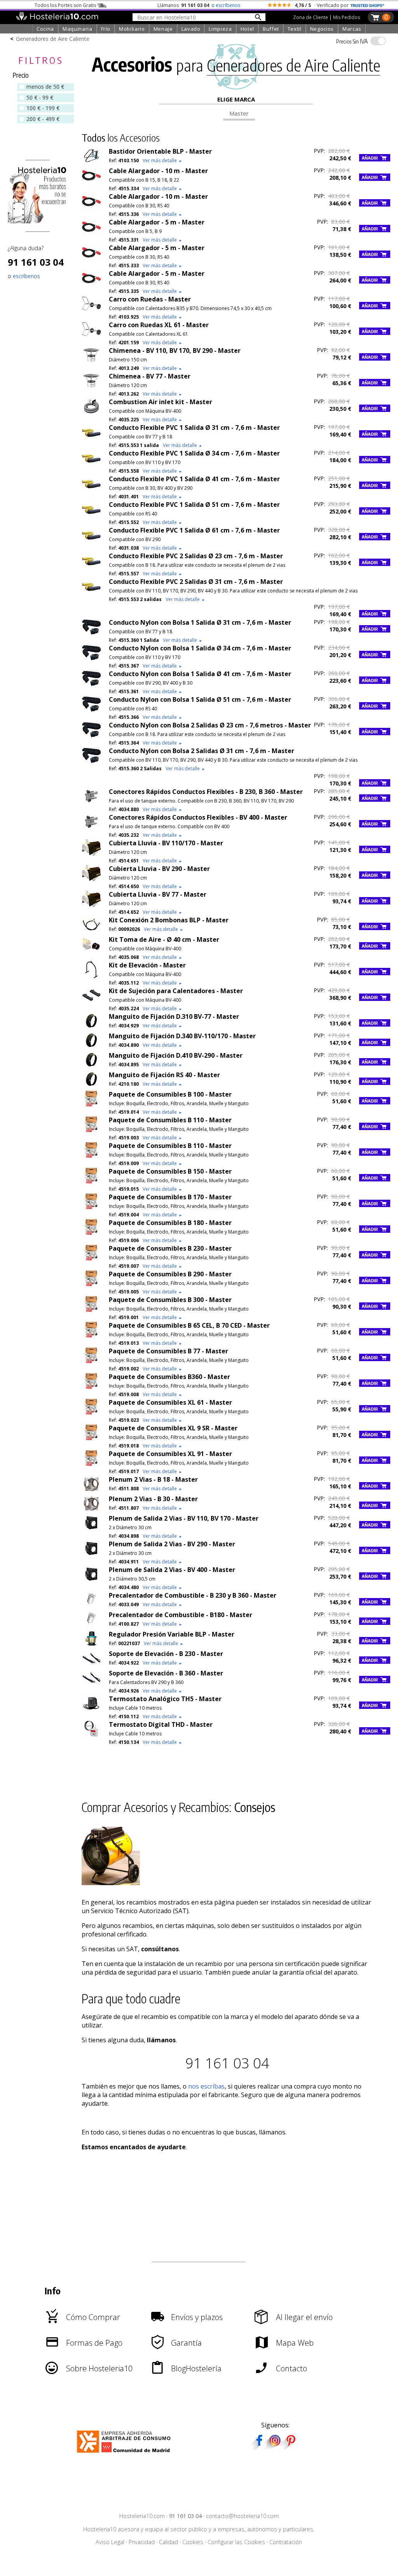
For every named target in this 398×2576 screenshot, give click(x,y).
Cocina (45, 29)
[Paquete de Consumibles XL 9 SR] (91, 1439)
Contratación (286, 2542)
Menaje (163, 29)
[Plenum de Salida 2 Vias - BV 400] (91, 1581)
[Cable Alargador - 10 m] (91, 182)
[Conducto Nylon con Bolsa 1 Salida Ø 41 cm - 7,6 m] (91, 685)
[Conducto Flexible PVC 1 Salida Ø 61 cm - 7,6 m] (91, 541)
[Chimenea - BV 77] (91, 387)
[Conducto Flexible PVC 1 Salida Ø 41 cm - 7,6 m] (91, 490)
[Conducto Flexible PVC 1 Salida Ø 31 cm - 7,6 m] (91, 438)
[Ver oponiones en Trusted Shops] (367, 5)
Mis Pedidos (347, 17)
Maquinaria (78, 29)
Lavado (191, 29)
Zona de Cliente (311, 17)
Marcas (352, 29)
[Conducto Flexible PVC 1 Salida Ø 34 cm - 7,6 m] (91, 464)
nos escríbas (206, 2086)
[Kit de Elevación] (91, 976)
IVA (352, 41)
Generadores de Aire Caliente (53, 39)
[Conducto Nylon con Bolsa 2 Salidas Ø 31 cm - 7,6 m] (91, 762)
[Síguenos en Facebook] (259, 2447)
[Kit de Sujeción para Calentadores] (91, 1002)
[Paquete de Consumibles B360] (91, 1388)
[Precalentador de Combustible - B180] (91, 1626)
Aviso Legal (110, 2542)
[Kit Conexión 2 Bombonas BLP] (91, 931)
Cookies (193, 2542)
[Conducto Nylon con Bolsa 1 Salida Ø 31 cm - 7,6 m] (91, 633)
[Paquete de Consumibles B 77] (91, 1362)
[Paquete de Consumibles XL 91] (91, 1465)
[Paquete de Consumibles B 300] (91, 1311)
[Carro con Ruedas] (91, 310)
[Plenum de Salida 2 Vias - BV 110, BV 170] (91, 1529)
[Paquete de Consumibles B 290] (91, 1285)
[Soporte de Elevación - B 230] (91, 1665)
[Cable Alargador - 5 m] (91, 233)
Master (239, 113)
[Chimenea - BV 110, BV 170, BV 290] (91, 361)
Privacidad (142, 2542)
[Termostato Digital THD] (91, 1735)
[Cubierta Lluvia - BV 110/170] (91, 854)
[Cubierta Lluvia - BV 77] (91, 905)
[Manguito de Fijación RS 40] (91, 1086)
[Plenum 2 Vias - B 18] (91, 1490)
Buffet (271, 29)
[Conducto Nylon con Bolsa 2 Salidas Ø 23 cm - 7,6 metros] (91, 736)
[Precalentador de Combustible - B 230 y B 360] (91, 1606)
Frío (106, 29)
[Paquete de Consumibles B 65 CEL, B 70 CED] (91, 1336)
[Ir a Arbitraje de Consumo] (125, 2454)
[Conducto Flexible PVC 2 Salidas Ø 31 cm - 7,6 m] (91, 592)
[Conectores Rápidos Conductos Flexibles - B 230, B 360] (91, 803)
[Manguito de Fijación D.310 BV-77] (91, 1027)
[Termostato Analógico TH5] (91, 1710)
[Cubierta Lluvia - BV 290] (91, 880)
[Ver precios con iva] (378, 41)
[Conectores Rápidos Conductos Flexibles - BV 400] (91, 828)
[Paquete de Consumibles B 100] (91, 1105)
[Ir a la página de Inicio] (57, 19)
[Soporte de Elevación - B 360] (91, 1684)
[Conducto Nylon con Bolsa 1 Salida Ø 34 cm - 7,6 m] (91, 659)
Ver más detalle (162, 160)
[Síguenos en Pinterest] (290, 2447)
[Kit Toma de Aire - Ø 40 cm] (91, 950)
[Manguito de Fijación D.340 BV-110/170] (91, 1047)
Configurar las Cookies (236, 2542)
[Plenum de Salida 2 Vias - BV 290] (91, 1555)
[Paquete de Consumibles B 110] (91, 1131)
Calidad (168, 2542)
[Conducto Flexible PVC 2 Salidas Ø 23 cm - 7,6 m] (91, 567)
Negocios (322, 29)
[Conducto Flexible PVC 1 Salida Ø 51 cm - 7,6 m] (91, 515)
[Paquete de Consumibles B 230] (91, 1259)
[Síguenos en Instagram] (275, 2447)
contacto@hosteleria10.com (242, 2516)
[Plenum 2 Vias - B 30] (91, 1510)
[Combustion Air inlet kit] (91, 413)
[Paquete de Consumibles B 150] (91, 1182)
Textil (295, 29)
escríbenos (228, 5)
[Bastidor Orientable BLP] (91, 162)
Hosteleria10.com (142, 2516)
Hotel (247, 29)
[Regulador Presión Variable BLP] (91, 1645)
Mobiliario (132, 29)
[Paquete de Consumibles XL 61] (91, 1413)
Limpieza (220, 29)
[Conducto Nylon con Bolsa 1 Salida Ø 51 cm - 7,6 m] (91, 710)
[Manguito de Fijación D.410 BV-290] (91, 1066)
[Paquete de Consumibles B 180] (91, 1234)
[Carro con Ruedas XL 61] (91, 336)
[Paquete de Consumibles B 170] (91, 1208)
